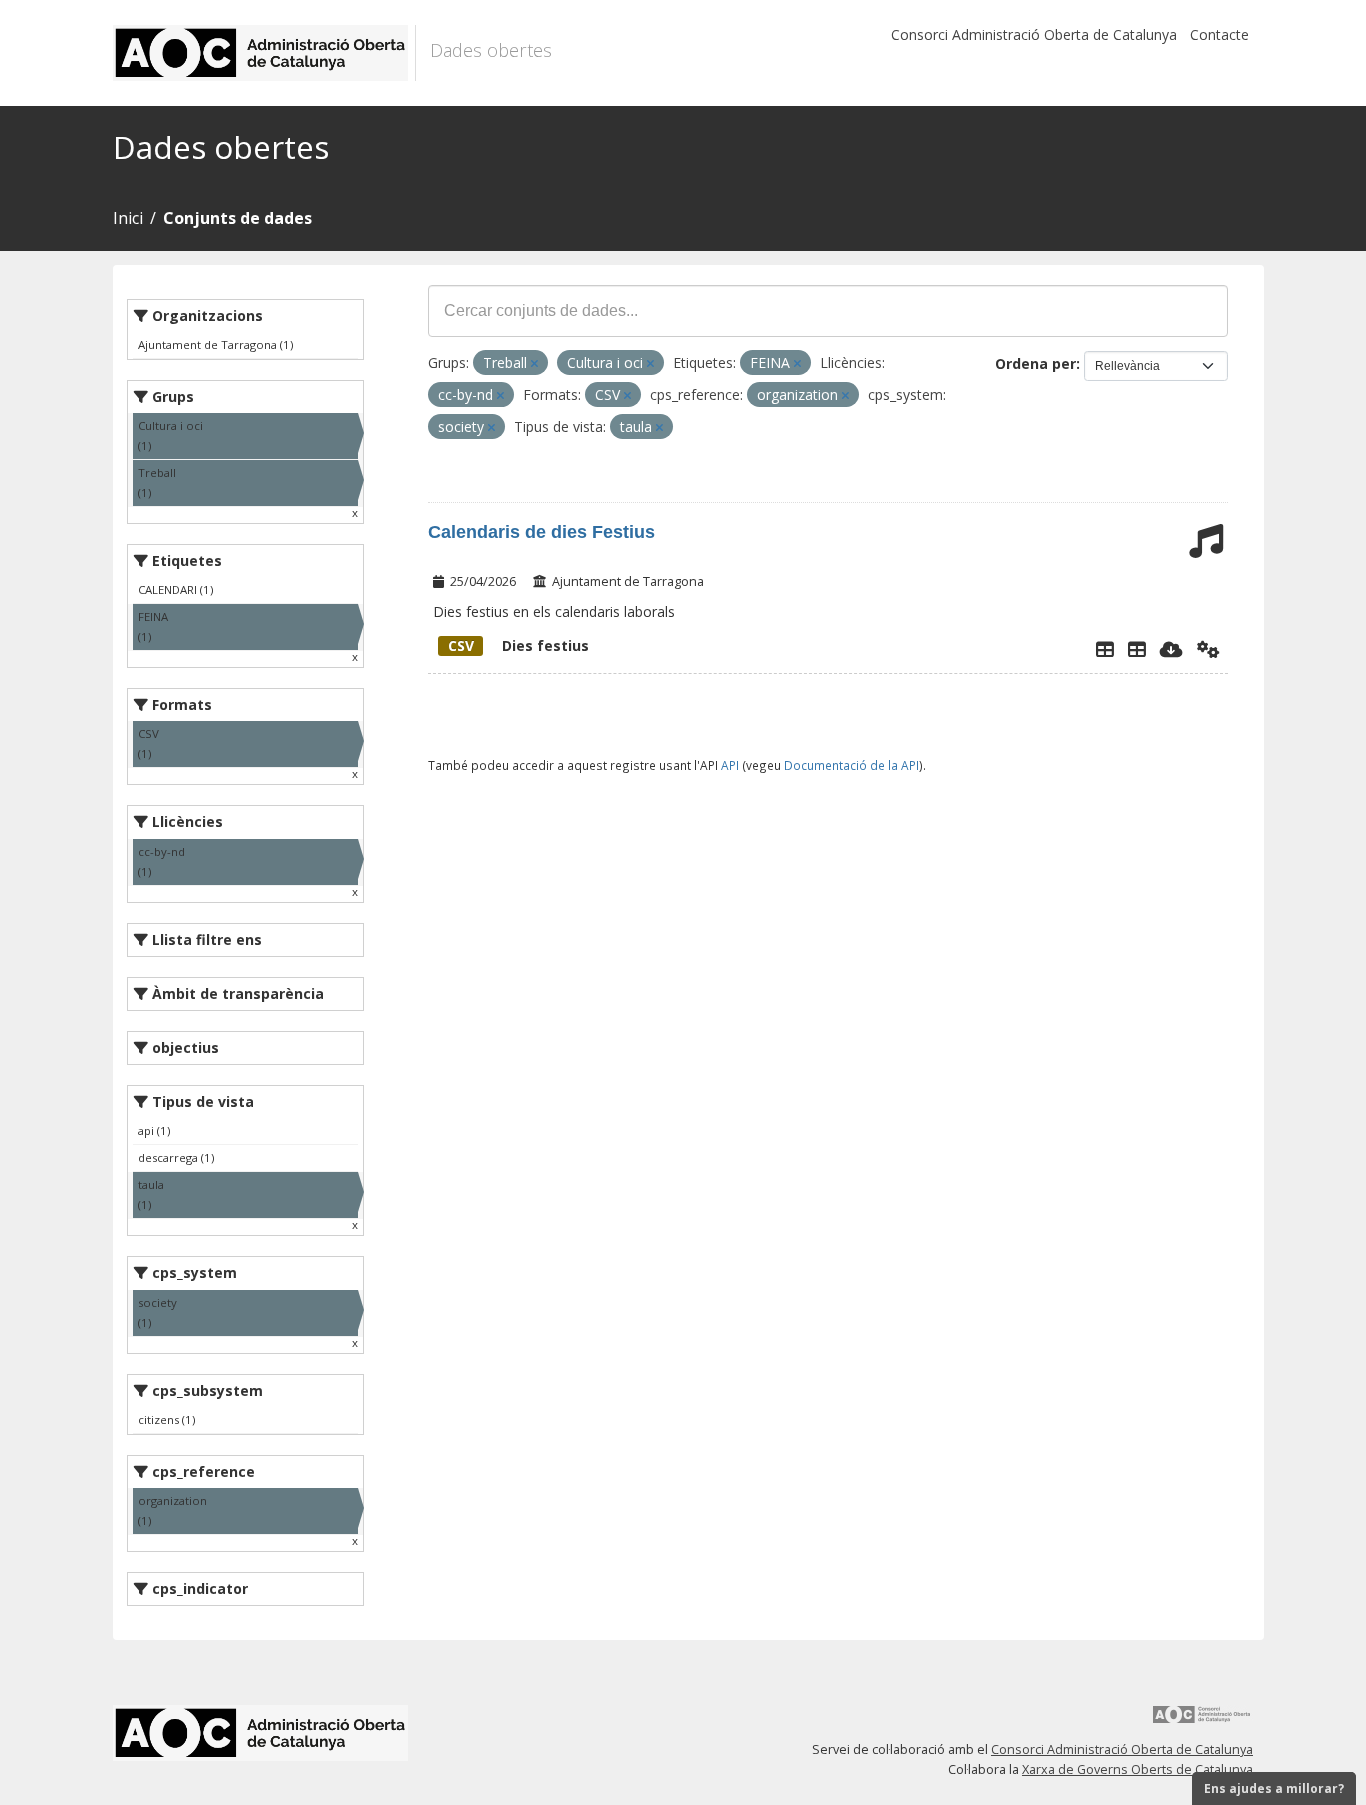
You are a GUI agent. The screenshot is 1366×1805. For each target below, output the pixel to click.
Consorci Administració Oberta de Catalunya (1034, 34)
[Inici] (264, 53)
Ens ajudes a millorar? (1274, 1788)
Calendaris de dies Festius (541, 532)
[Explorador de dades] (1105, 649)
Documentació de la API (851, 765)
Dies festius (518, 645)
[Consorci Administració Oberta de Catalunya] (1202, 1721)
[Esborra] (534, 363)
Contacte (1219, 34)
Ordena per (1035, 363)
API (730, 765)
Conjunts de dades (237, 218)
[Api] (1208, 649)
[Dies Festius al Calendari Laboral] (1137, 649)
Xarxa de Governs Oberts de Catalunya (1137, 1769)
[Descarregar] (1171, 649)
